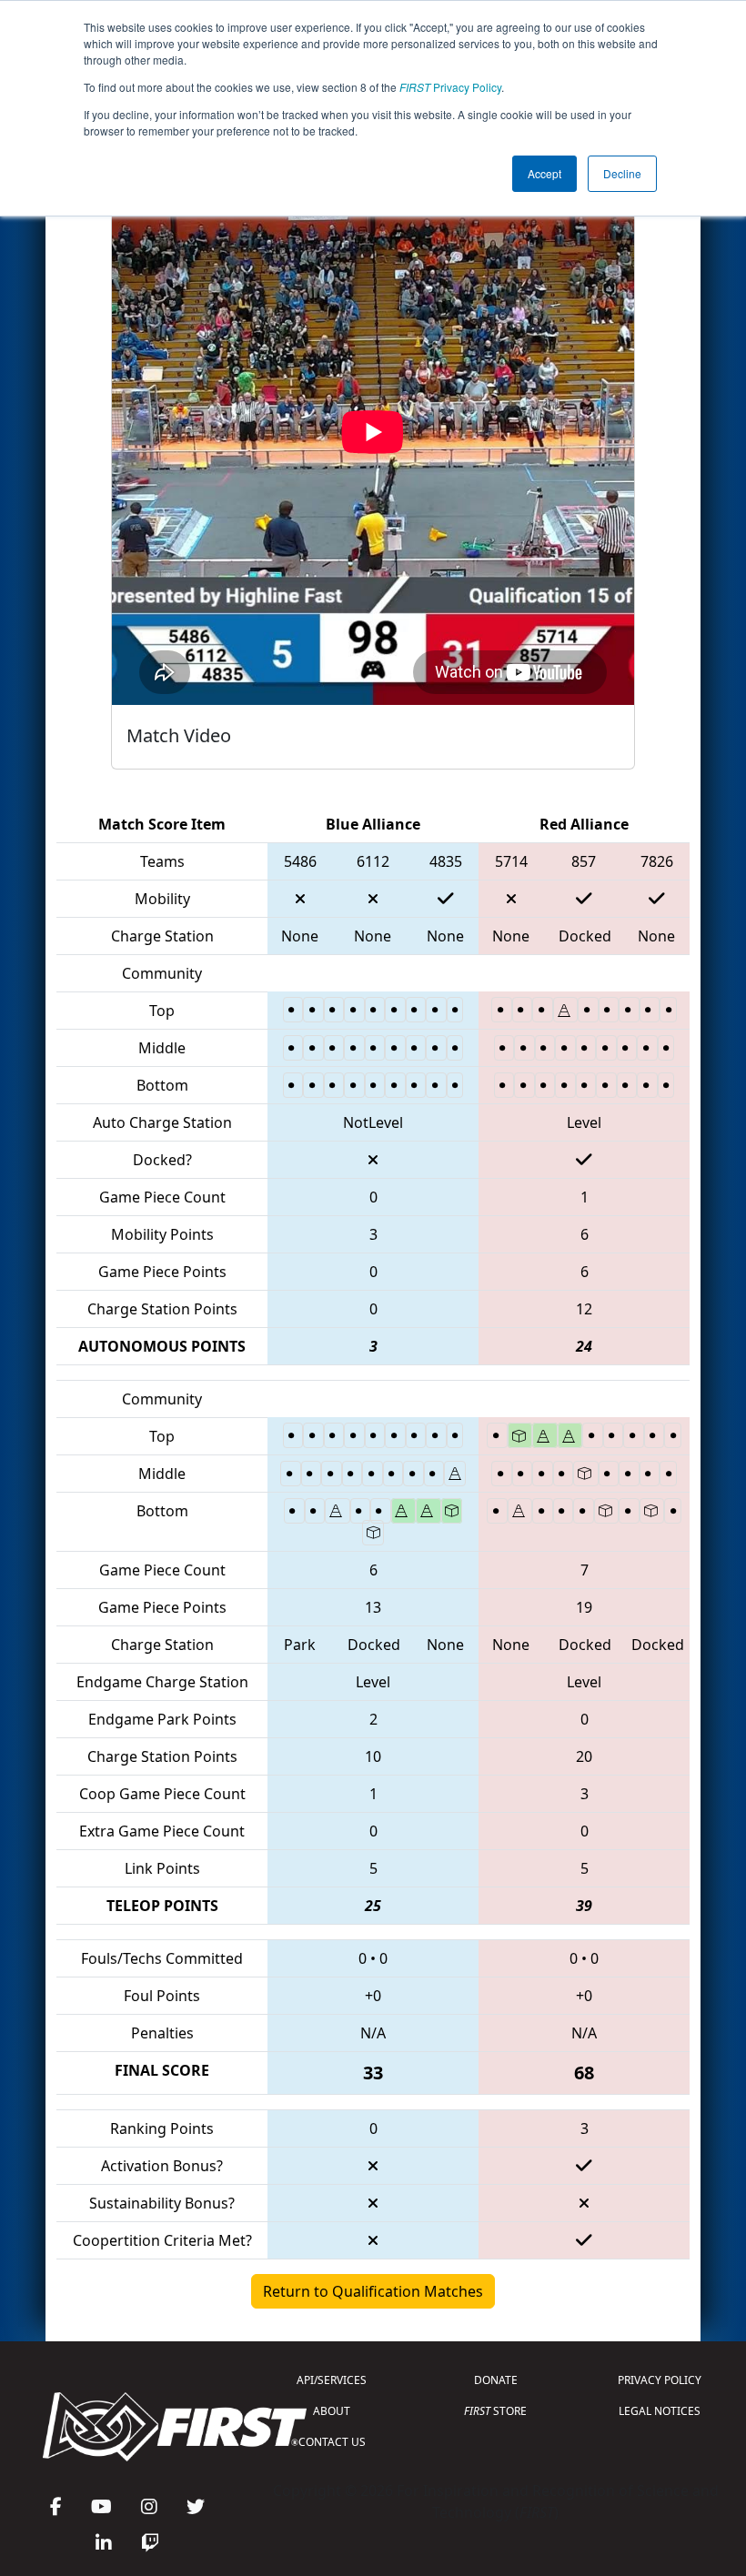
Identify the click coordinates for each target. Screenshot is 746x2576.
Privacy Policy (450, 87)
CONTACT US (332, 2442)
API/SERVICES (332, 2380)
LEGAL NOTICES (660, 2411)
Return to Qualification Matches (373, 2291)
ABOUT (332, 2411)
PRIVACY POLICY (660, 2380)
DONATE (496, 2380)
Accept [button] (544, 173)
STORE (495, 2411)
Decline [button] (622, 173)
